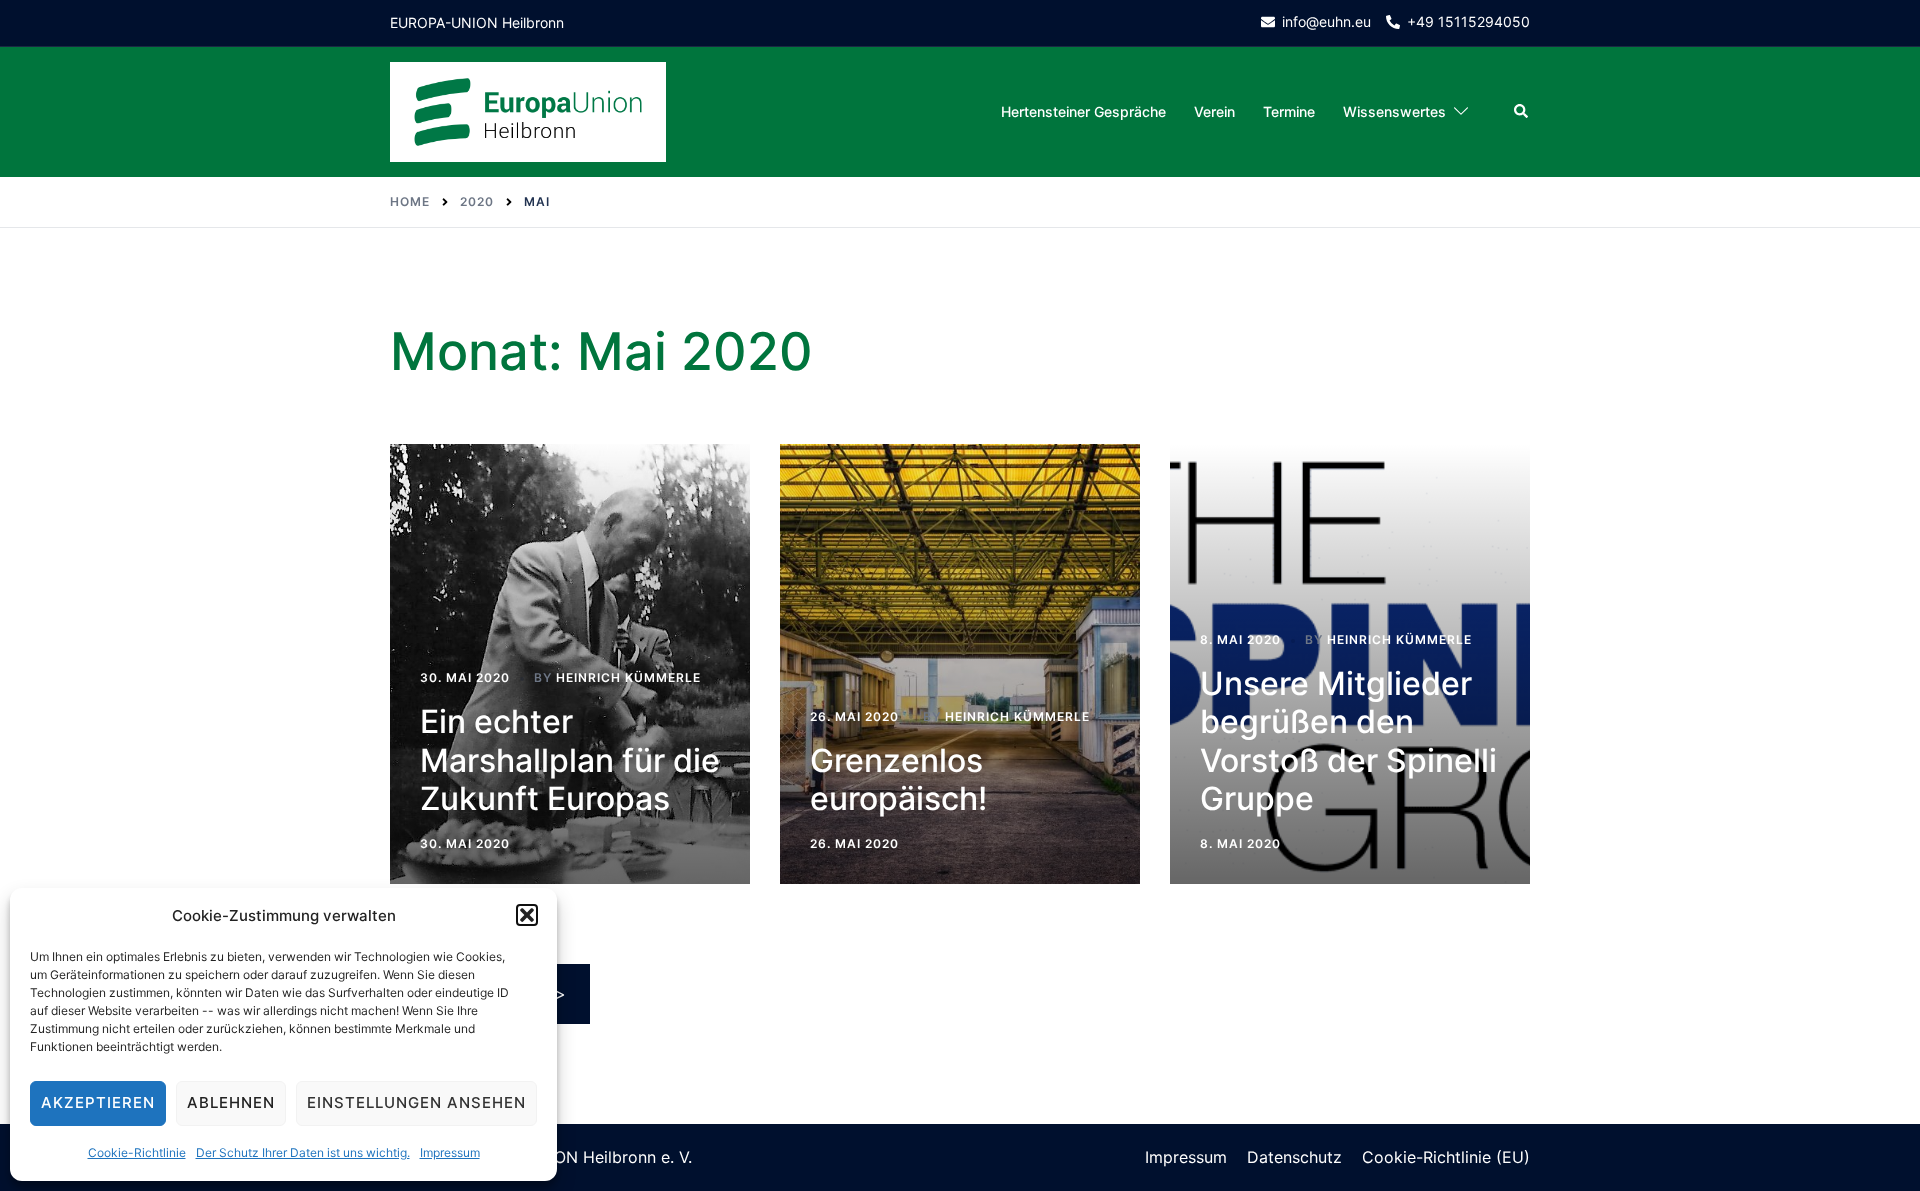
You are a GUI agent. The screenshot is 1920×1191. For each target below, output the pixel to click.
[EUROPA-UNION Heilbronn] (528, 110)
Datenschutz (1294, 1157)
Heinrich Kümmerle (628, 677)
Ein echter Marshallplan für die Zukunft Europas (570, 760)
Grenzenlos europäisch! (898, 779)
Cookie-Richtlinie (137, 1152)
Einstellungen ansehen (416, 1102)
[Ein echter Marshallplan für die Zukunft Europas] (570, 664)
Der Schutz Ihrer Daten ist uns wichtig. (303, 1152)
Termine (1289, 111)
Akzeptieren (98, 1102)
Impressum (450, 1152)
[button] (527, 915)
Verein (1214, 111)
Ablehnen (231, 1102)
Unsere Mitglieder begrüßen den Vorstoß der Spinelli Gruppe (1348, 741)
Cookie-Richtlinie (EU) (1446, 1157)
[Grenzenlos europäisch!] (960, 664)
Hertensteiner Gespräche (1083, 111)
